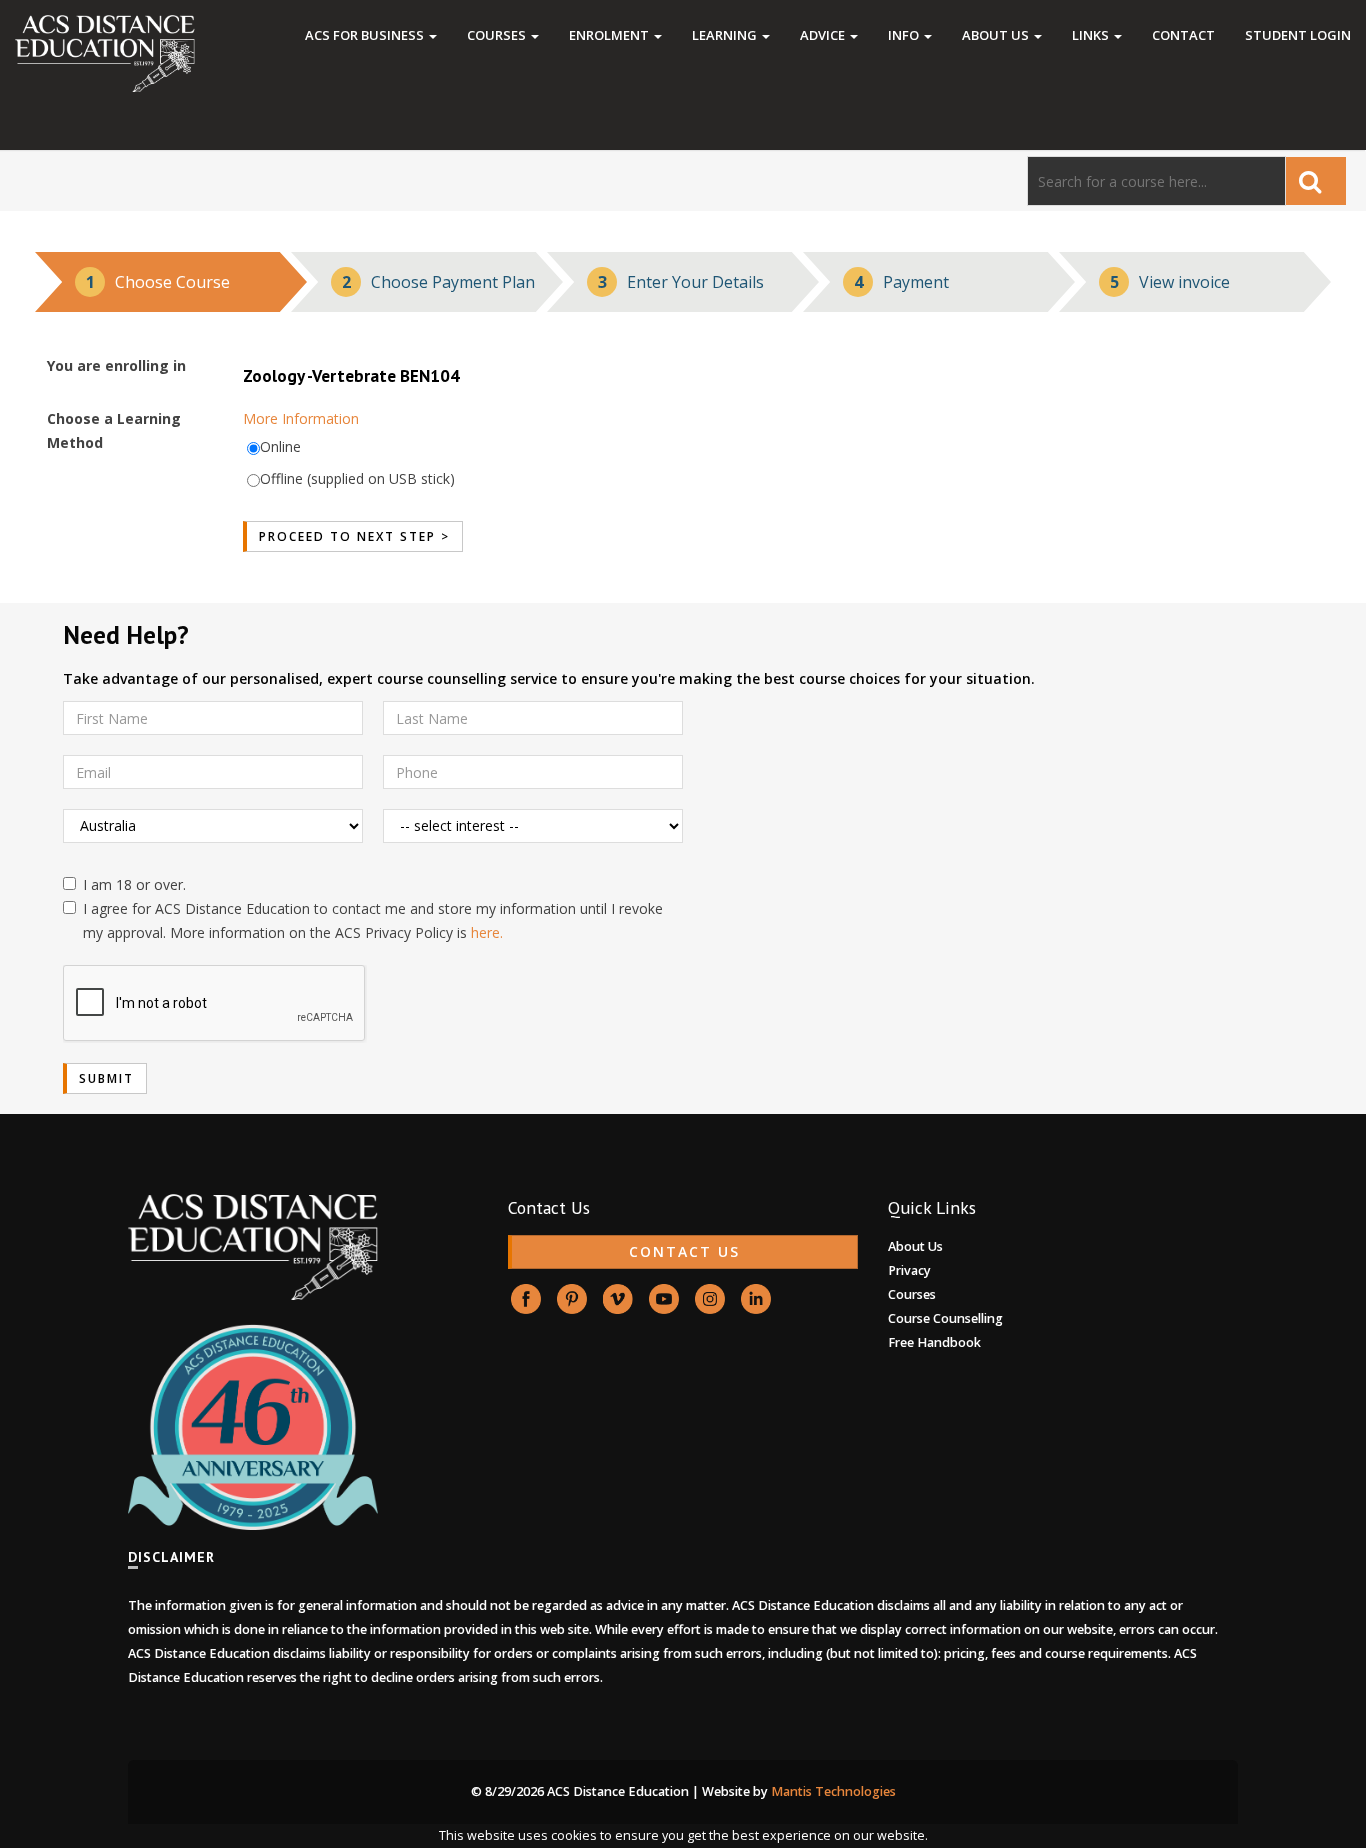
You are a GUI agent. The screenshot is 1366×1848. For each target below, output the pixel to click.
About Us (997, 35)
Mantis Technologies (833, 1791)
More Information (301, 418)
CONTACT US (684, 1251)
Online (280, 446)
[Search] (1316, 181)
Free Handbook (934, 1342)
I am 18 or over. (134, 884)
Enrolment (610, 35)
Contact (1183, 35)
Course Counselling (945, 1318)
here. (487, 932)
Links (1092, 35)
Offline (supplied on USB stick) (357, 478)
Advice (824, 35)
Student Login (1298, 35)
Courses (498, 35)
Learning (726, 35)
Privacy (909, 1270)
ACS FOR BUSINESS (366, 35)
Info (905, 35)
